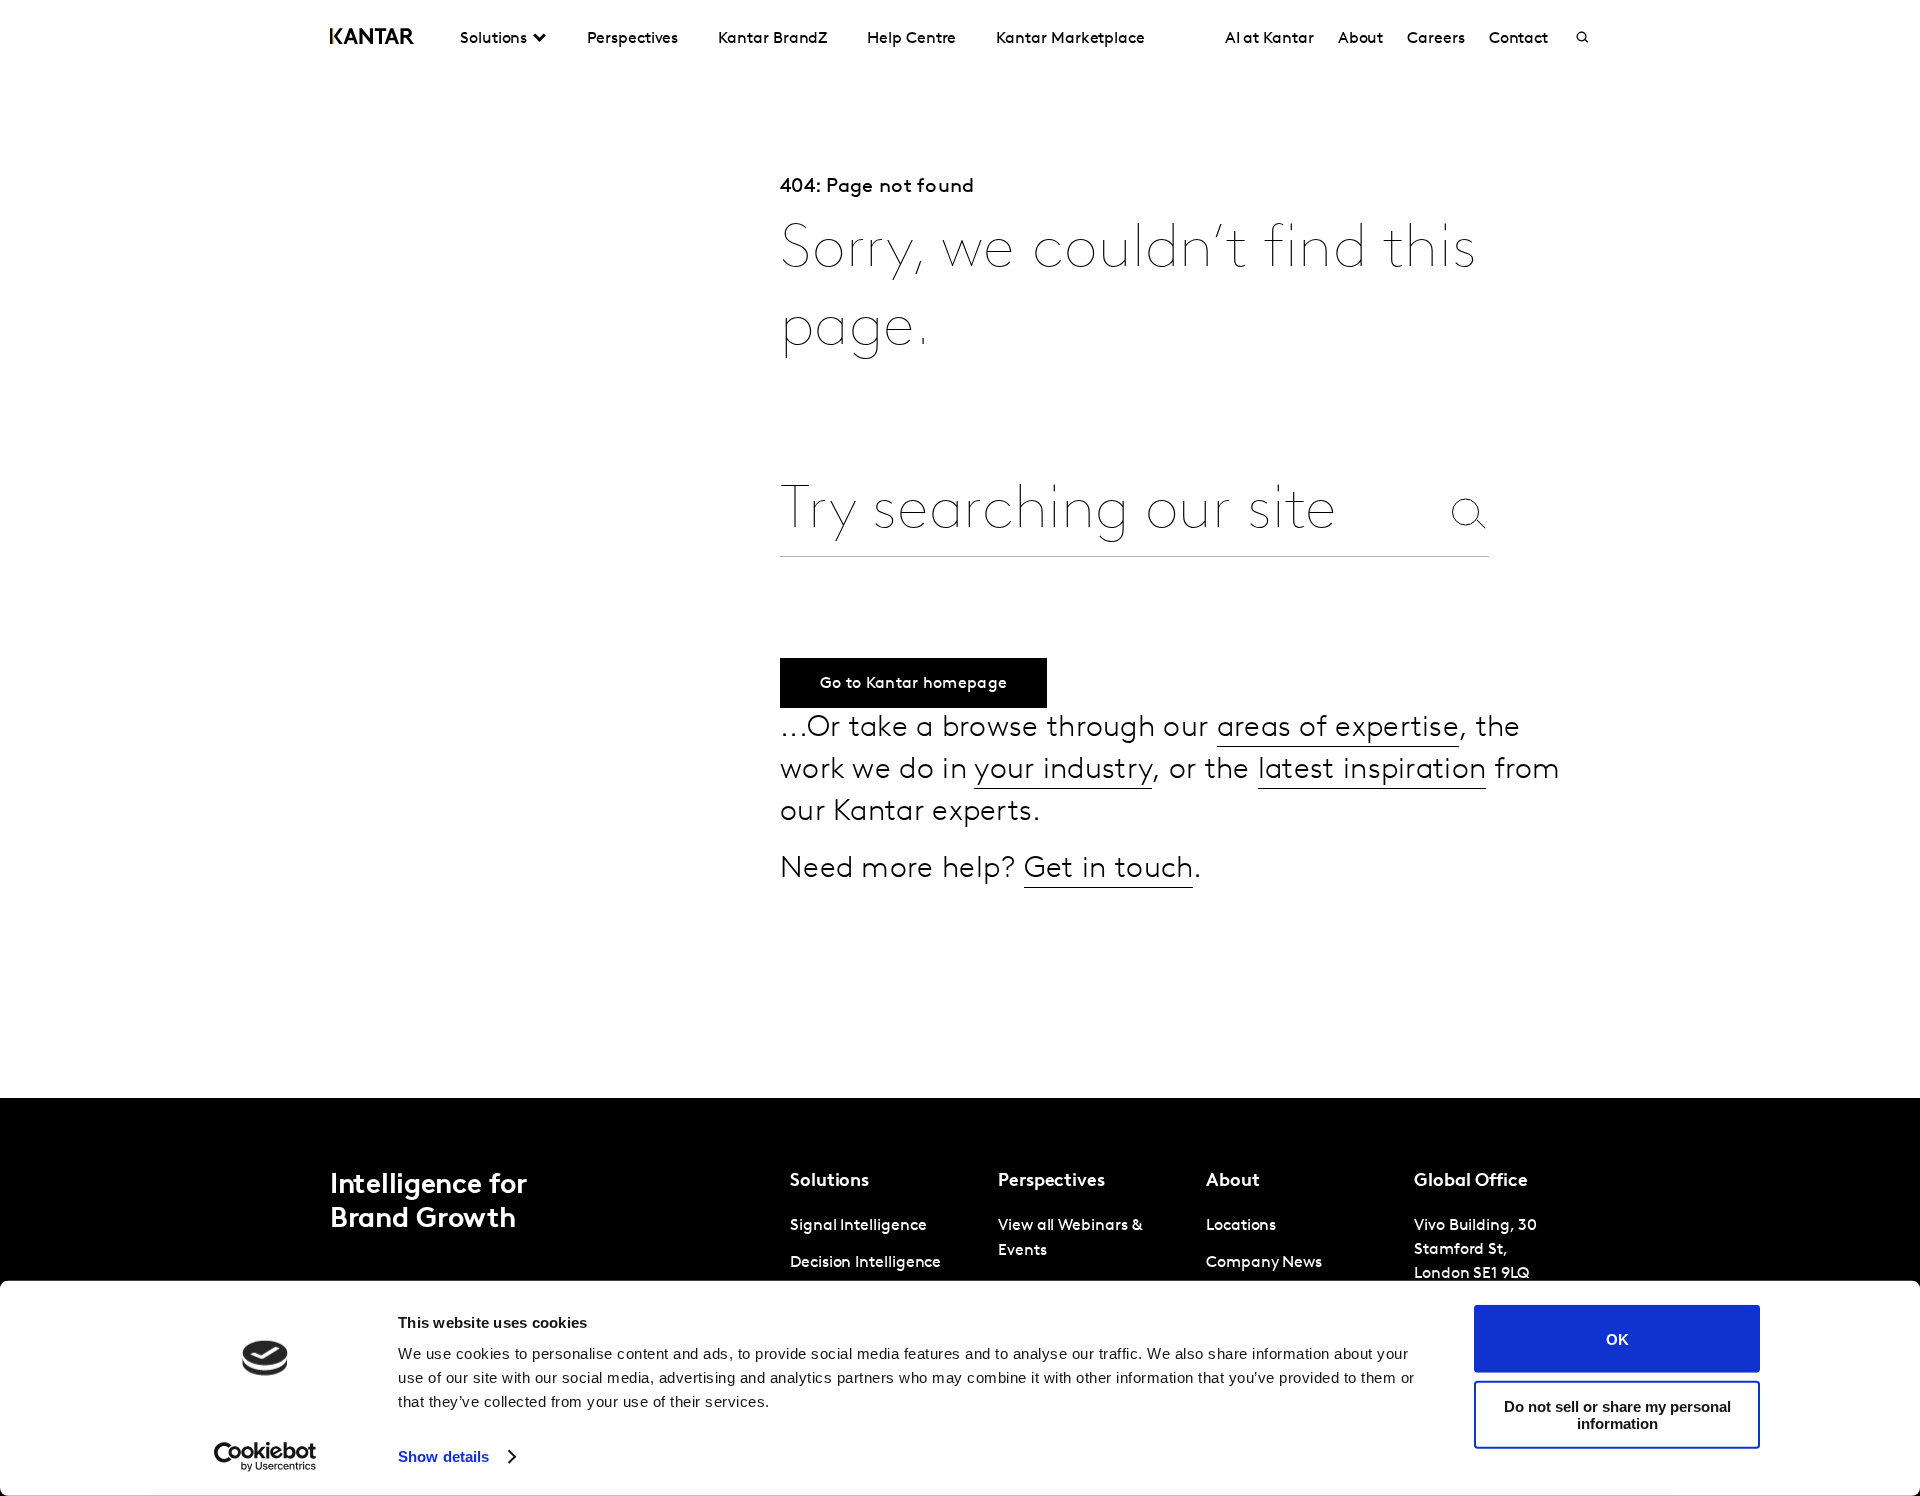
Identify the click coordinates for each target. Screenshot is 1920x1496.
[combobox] (1109, 512)
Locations (1241, 1226)
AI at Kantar (1269, 39)
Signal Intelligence (858, 1226)
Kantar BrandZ (772, 39)
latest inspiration (1372, 770)
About (1361, 39)
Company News (1264, 1263)
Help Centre (911, 39)
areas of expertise (1338, 728)
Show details (443, 1456)
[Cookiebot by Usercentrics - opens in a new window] (265, 1457)
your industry (1063, 770)
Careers (1435, 39)
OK (1617, 1338)
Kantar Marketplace (1070, 39)
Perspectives (632, 39)
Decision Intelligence (865, 1263)
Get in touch (1109, 869)
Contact (1518, 39)
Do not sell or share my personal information (1617, 1414)
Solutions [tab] (493, 39)
